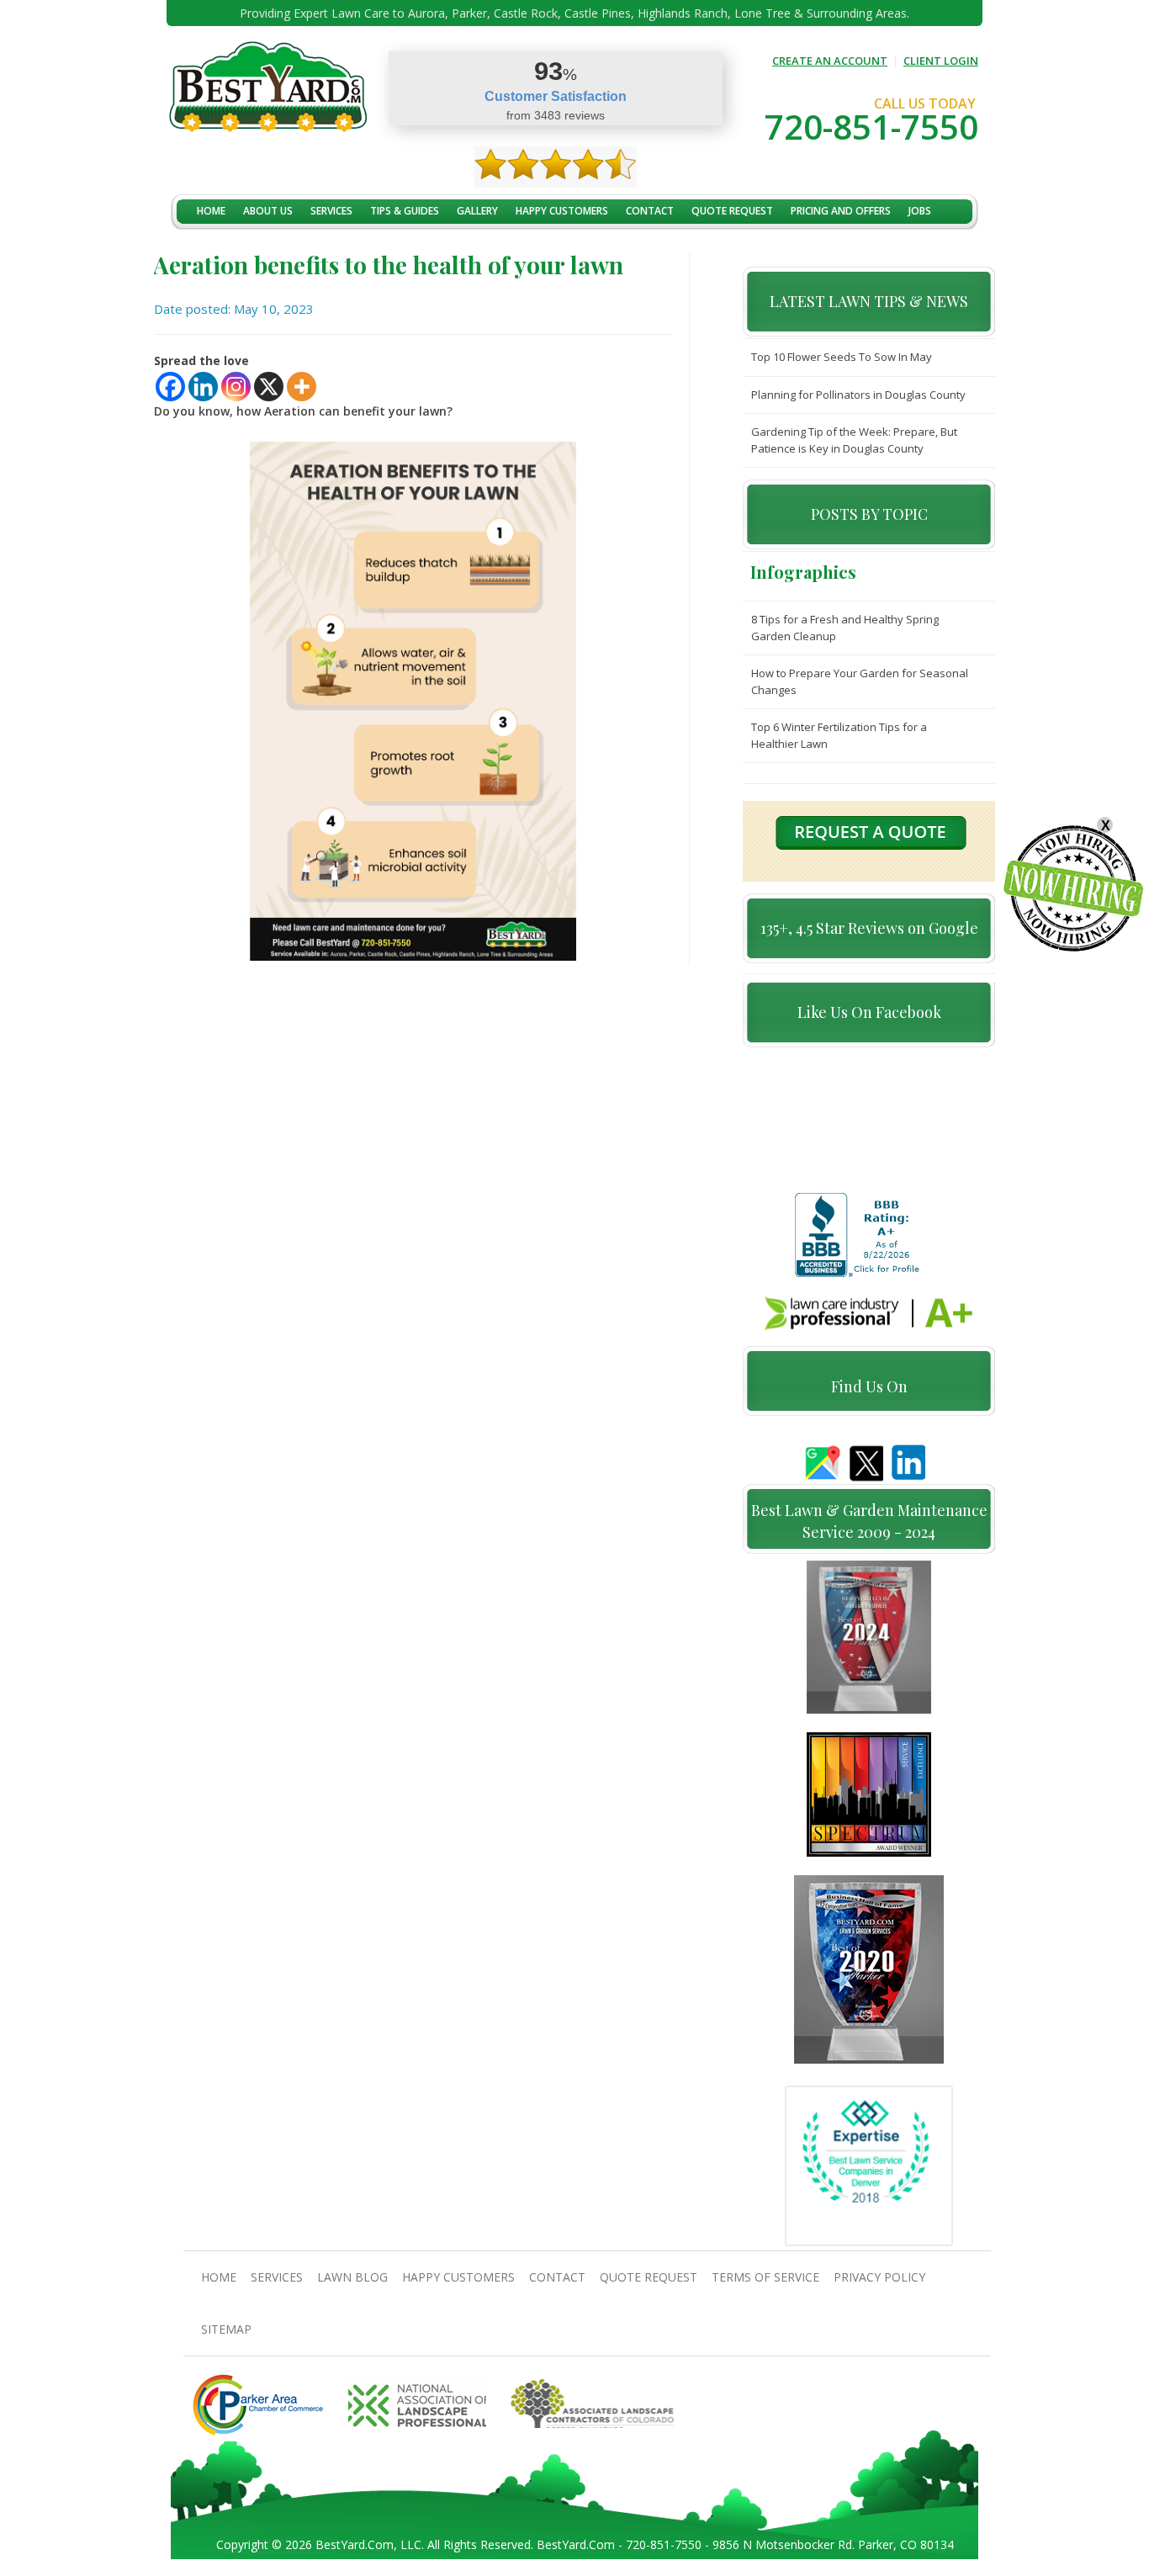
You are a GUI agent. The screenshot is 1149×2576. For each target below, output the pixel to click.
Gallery (477, 211)
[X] (269, 387)
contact (650, 211)
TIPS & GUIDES (405, 211)
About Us (268, 211)
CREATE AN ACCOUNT (830, 61)
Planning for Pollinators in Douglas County (858, 395)
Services (331, 211)
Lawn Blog (352, 2277)
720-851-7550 (871, 127)
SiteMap (226, 2329)
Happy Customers (562, 211)
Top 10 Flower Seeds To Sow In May (842, 357)
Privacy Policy (879, 2277)
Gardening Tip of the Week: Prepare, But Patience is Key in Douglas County (854, 440)
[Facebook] (170, 387)
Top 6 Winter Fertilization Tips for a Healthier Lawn (839, 735)
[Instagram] (236, 387)
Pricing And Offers (841, 211)
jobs (920, 211)
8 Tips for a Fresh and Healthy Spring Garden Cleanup (845, 628)
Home (211, 211)
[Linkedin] (203, 387)
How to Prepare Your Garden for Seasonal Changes (860, 681)
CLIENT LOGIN (941, 61)
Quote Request (732, 211)
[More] (302, 387)
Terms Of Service (765, 2277)
